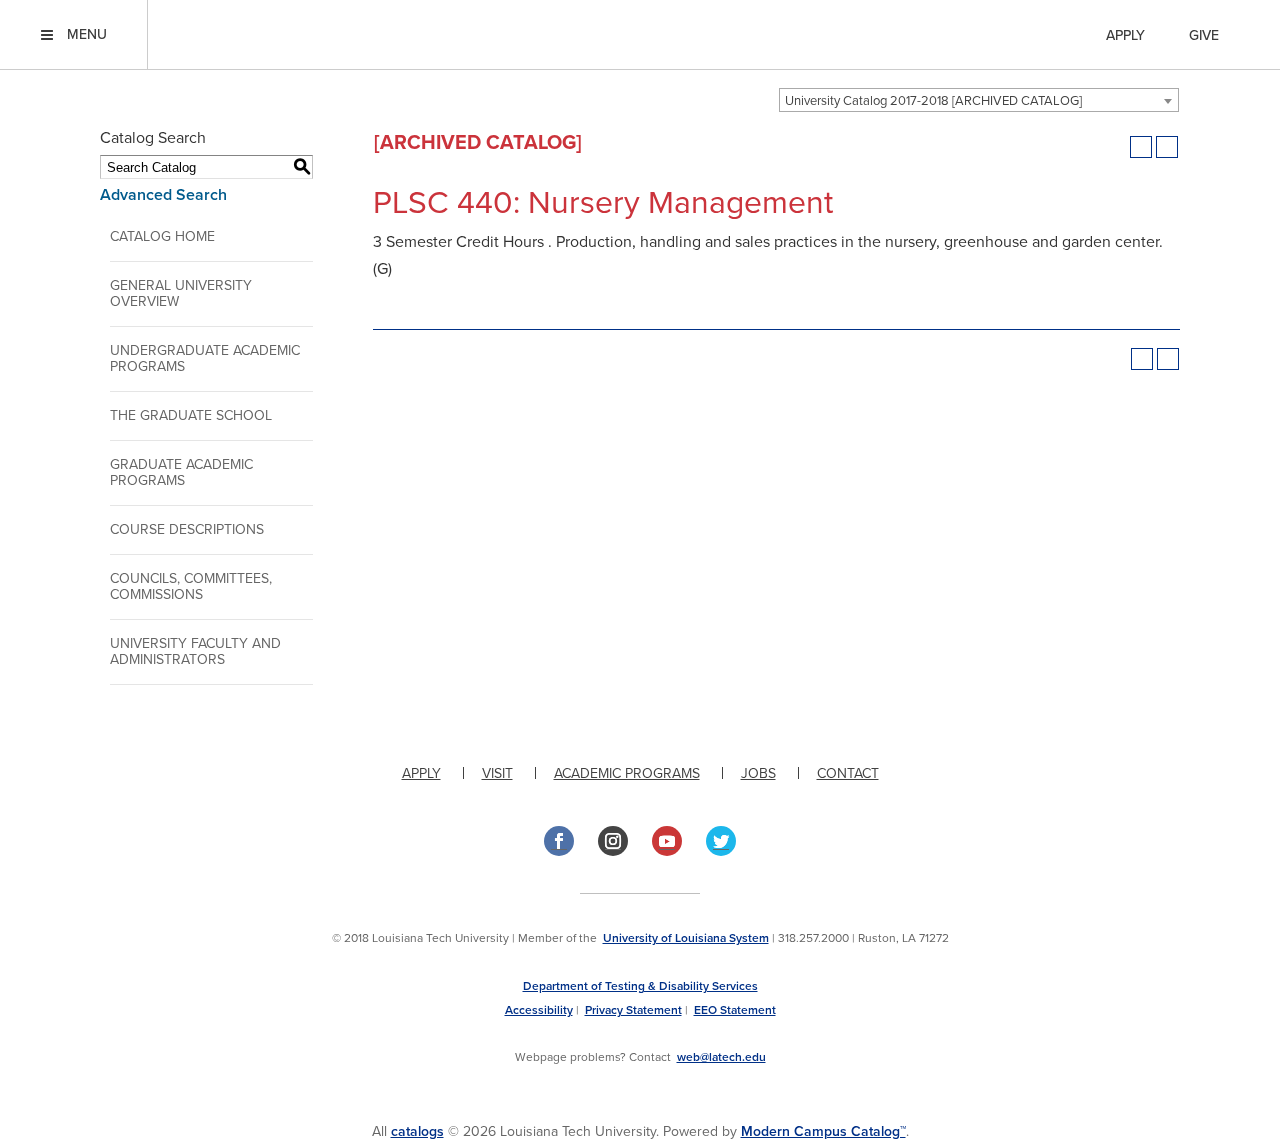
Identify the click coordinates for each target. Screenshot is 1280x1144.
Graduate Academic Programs (181, 472)
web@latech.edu (721, 1057)
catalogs (417, 1131)
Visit (497, 773)
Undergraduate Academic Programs (205, 358)
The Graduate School (191, 415)
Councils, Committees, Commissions (191, 586)
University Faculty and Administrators (195, 651)
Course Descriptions (187, 529)
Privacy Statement (633, 1010)
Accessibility (539, 1010)
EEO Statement (735, 1010)
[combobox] (979, 100)
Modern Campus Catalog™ (823, 1131)
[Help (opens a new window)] (1167, 147)
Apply (1125, 35)
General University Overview (181, 293)
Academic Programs (627, 773)
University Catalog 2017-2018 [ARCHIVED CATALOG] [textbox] (933, 101)
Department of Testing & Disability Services (640, 986)
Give (1204, 35)
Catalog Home (162, 236)
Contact (848, 773)
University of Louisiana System (686, 938)
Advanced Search (163, 195)
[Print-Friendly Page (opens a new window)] (1141, 147)
